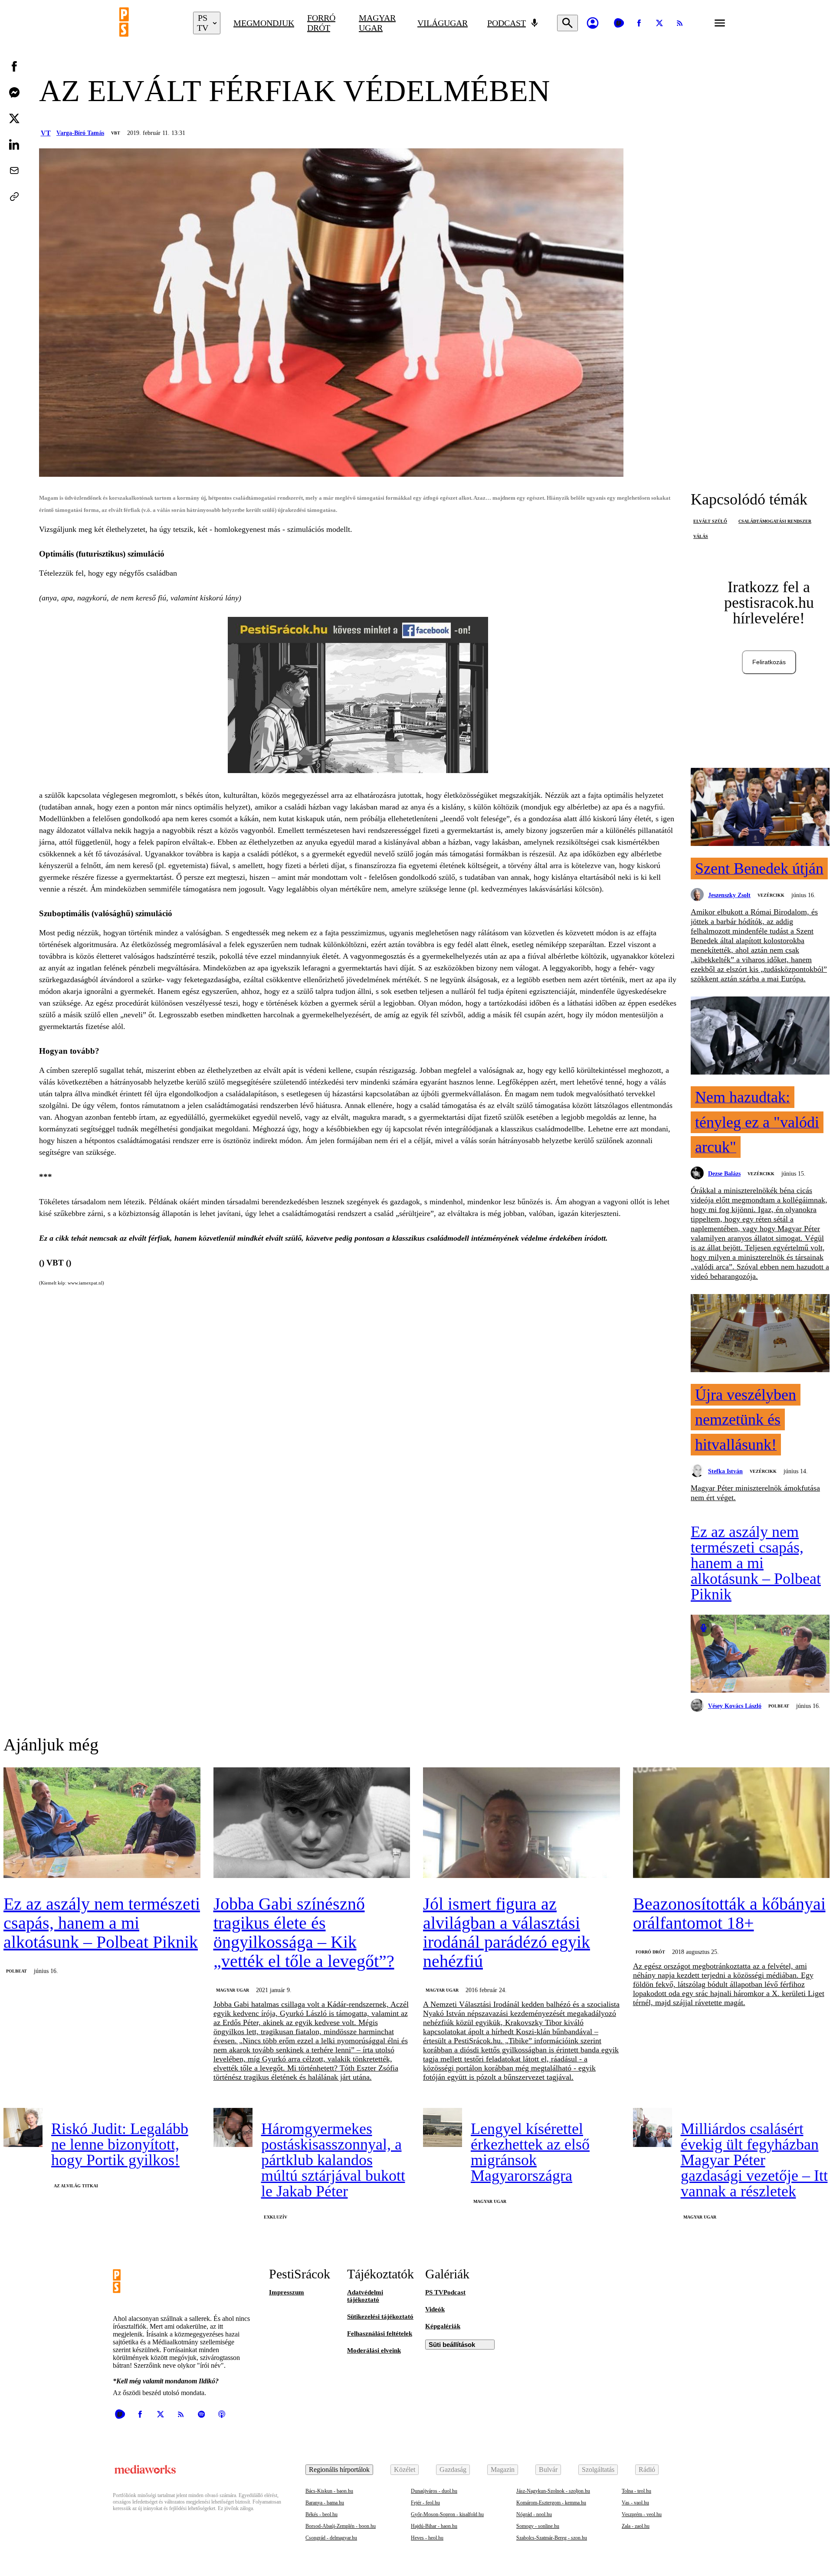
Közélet (405, 2469)
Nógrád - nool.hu (534, 2514)
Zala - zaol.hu (636, 2526)
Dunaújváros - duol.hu (434, 2491)
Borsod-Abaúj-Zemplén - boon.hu (341, 2526)
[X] (659, 23)
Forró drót (321, 23)
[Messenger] (14, 92)
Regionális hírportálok (339, 2469)
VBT (116, 133)
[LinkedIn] (14, 144)
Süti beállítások (452, 2345)
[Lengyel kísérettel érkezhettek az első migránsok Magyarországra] (443, 2127)
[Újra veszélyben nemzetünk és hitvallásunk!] (760, 1334)
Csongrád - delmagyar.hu (331, 2538)
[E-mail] (14, 170)
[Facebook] (639, 23)
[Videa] (619, 23)
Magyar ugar (377, 23)
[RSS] (680, 23)
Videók (435, 2309)
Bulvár (548, 2469)
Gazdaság (453, 2469)
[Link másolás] (14, 197)
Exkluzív (275, 2217)
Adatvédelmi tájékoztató (365, 2296)
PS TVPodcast (445, 2292)
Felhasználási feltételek (380, 2333)
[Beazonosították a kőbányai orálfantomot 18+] (731, 1824)
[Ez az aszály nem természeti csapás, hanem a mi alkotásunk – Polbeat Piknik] (760, 1655)
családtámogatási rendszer (775, 521)
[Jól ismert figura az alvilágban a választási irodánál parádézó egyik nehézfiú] (521, 1824)
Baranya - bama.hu (325, 2503)
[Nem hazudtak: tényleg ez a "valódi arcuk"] (760, 1036)
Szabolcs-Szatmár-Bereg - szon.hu (552, 2538)
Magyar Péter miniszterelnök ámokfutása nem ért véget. (755, 1493)
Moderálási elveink (374, 2350)
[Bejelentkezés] (593, 23)
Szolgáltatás (598, 2469)
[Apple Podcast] (222, 2414)
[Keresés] (567, 23)
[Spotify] (201, 2414)
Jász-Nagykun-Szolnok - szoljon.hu (553, 2491)
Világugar (443, 23)
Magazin (503, 2469)
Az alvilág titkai (76, 2186)
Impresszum (287, 2292)
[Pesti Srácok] (150, 23)
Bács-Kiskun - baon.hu (329, 2491)
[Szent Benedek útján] (760, 808)
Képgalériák (443, 2326)
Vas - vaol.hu (635, 2503)
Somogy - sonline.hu (538, 2526)
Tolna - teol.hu (636, 2491)
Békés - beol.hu (321, 2514)
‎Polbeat (779, 1706)
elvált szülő (710, 521)
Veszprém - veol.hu (642, 2514)
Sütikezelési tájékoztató (380, 2317)
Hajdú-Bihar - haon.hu (434, 2526)
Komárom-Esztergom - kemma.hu (551, 2503)
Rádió (647, 2469)
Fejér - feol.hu (425, 2503)
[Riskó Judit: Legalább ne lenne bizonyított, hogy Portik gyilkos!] (23, 2127)
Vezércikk (771, 895)
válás (701, 536)
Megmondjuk (264, 23)
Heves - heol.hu (427, 2538)
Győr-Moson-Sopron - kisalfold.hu (447, 2514)
